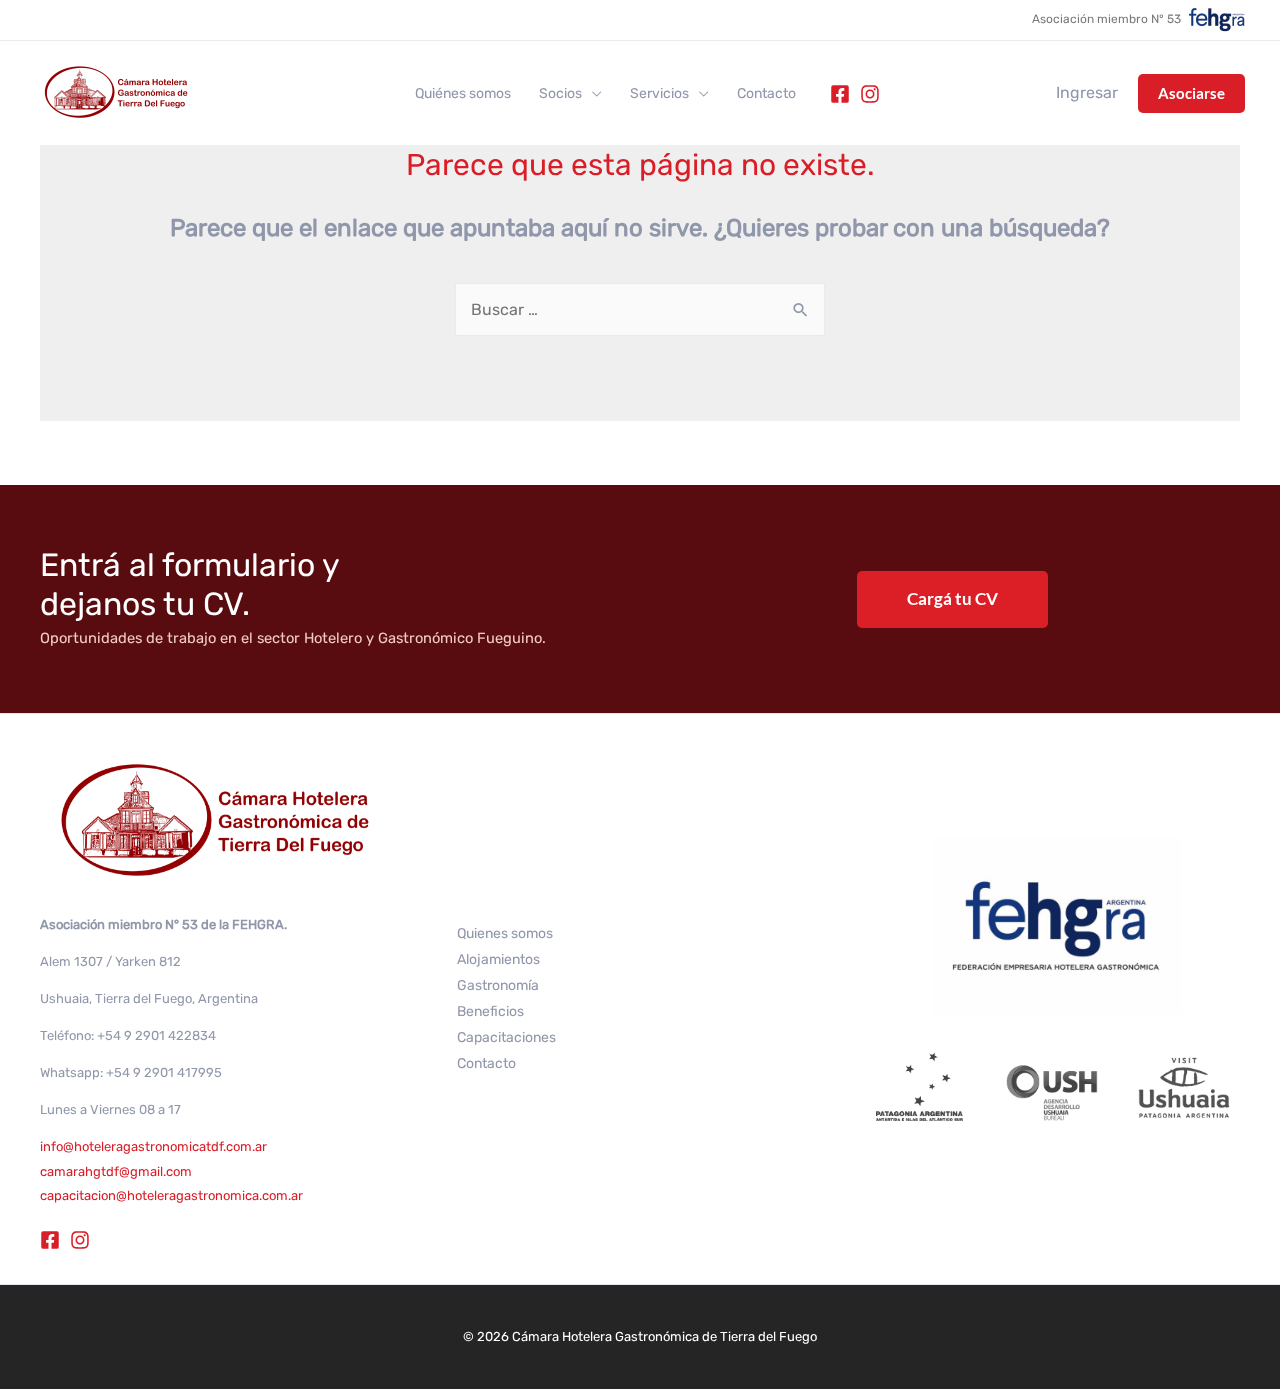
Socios (560, 94)
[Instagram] (870, 94)
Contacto (766, 94)
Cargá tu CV (952, 598)
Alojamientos (498, 959)
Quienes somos (505, 933)
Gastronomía (498, 985)
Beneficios (490, 1011)
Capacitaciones (506, 1037)
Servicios (659, 94)
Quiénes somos (463, 94)
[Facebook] (840, 94)
